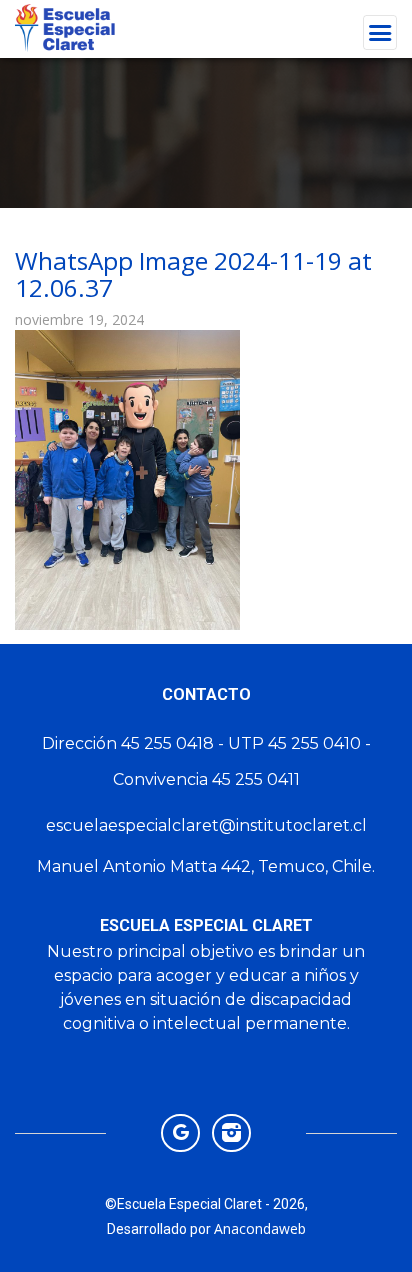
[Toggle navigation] (380, 32)
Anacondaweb (260, 1228)
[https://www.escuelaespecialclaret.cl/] (180, 1131)
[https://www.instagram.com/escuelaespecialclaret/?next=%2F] (231, 1131)
